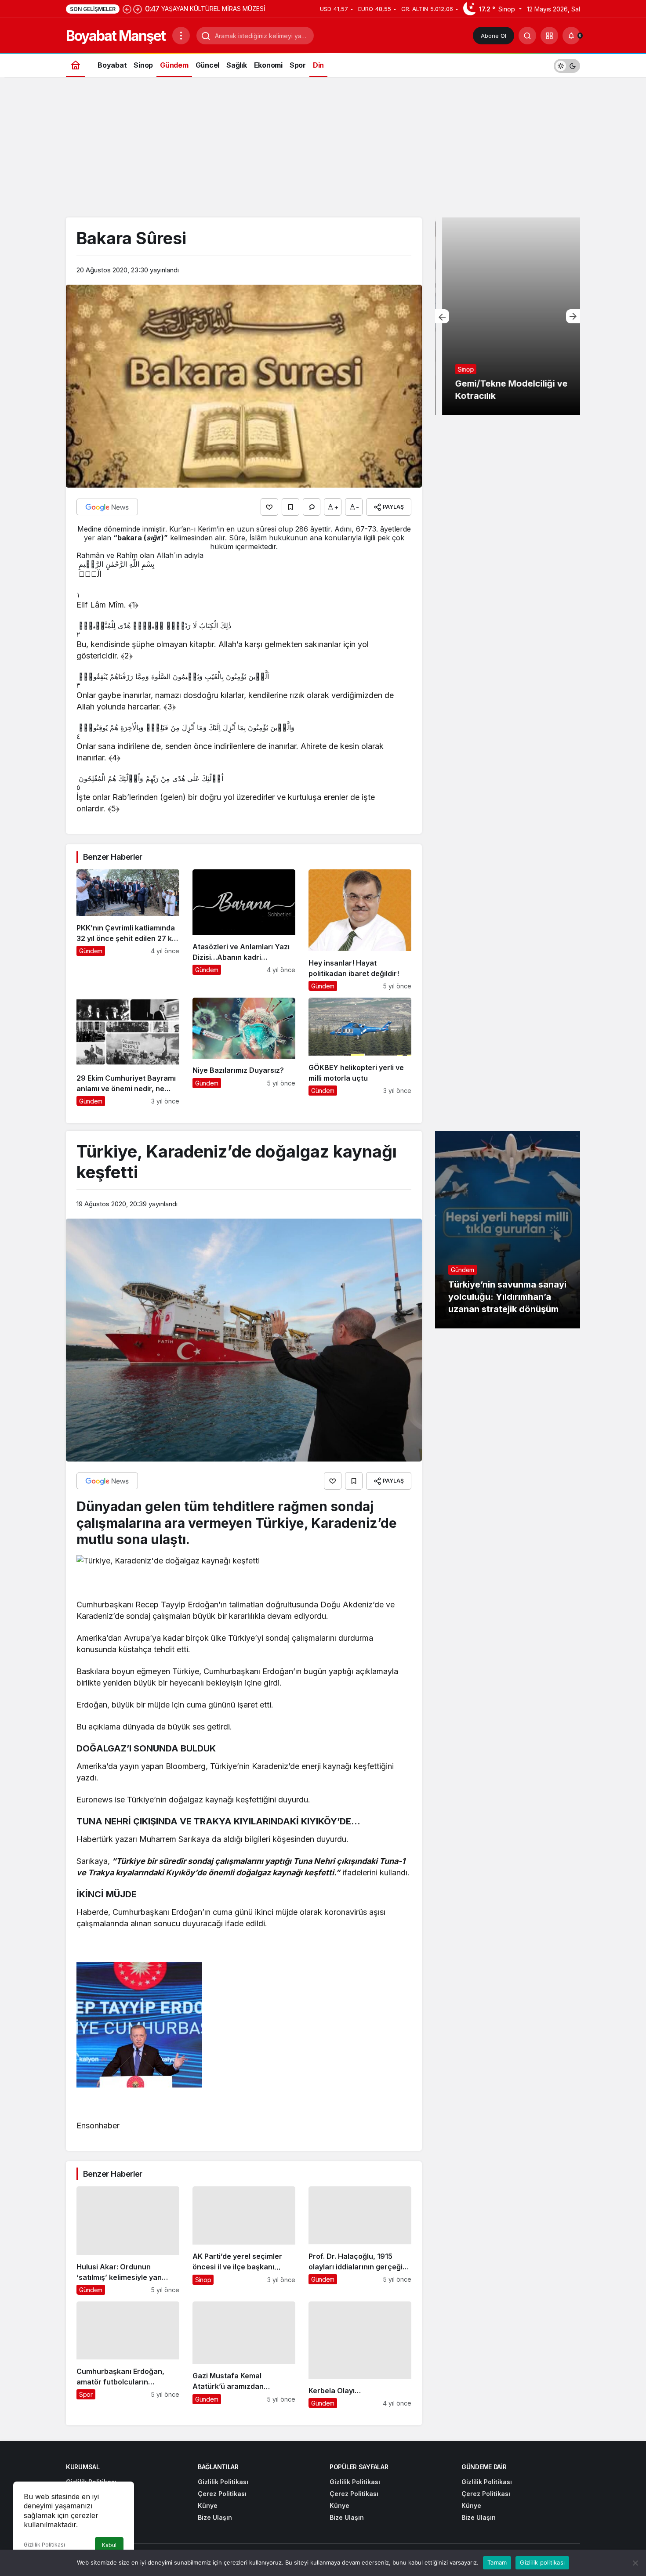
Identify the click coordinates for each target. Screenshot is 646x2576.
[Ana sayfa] (76, 65)
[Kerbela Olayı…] (360, 2355)
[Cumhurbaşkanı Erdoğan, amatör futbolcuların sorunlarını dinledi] (128, 2355)
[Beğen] (269, 507)
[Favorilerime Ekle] (290, 507)
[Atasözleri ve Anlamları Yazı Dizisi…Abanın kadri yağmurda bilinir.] (244, 930)
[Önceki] (127, 9)
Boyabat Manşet (116, 36)
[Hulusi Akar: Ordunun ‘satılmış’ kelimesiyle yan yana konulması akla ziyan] (128, 2241)
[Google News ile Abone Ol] (107, 507)
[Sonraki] (138, 9)
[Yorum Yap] (312, 507)
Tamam (497, 2562)
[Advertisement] (323, 152)
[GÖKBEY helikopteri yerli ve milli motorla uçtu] (360, 1052)
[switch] (567, 65)
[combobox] (244, 538)
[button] (549, 36)
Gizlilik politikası (542, 2562)
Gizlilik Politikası (44, 2545)
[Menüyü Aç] (181, 36)
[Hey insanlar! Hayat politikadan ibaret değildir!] (360, 930)
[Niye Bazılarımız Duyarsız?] (244, 1052)
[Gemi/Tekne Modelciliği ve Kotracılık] (508, 316)
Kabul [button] (109, 2545)
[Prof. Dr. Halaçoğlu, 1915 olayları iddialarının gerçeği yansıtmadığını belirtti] (360, 2241)
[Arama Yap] (527, 36)
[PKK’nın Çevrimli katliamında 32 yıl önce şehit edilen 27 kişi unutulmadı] (128, 930)
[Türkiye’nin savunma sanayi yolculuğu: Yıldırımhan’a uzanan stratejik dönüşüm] (508, 1230)
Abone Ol (494, 36)
